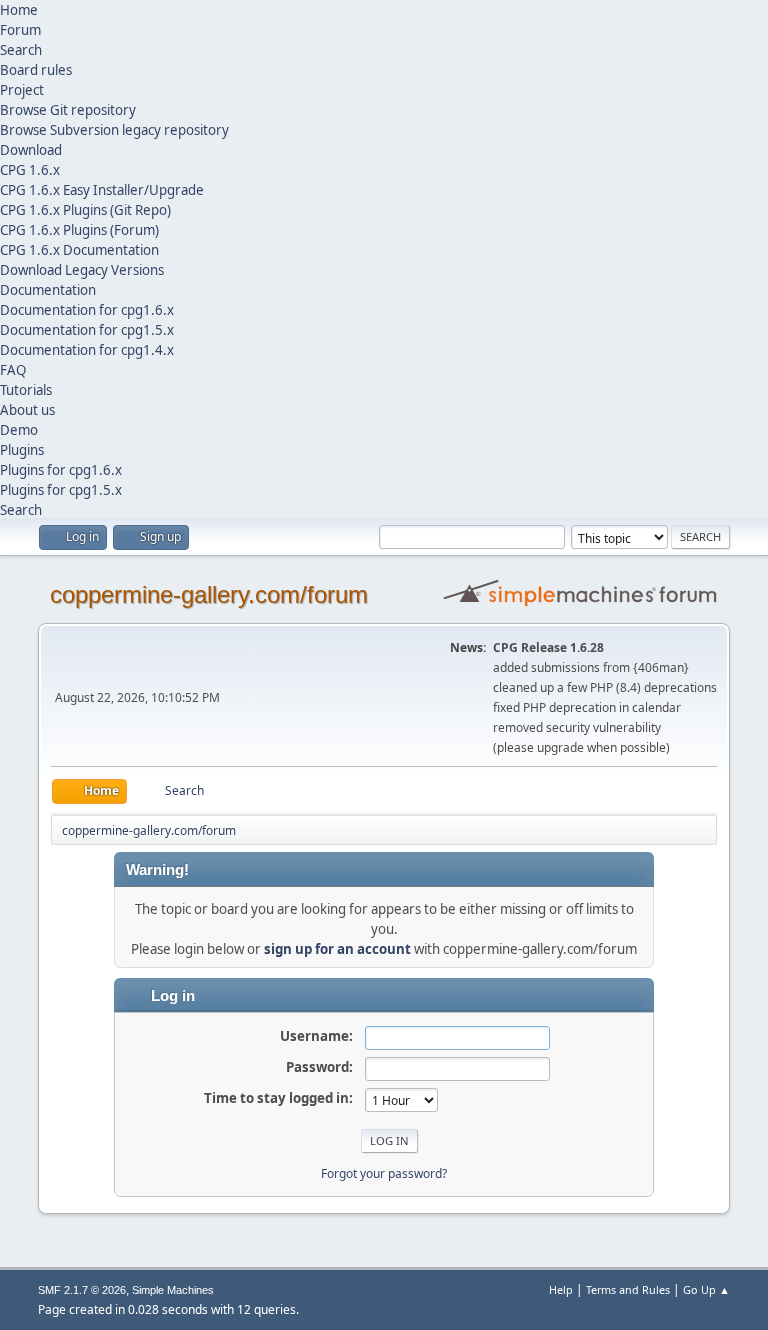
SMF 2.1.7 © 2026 (82, 1290)
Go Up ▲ (706, 1289)
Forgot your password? (384, 1173)
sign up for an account (337, 949)
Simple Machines (173, 1290)
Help (561, 1289)
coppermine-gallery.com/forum (209, 594)
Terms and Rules (628, 1289)
